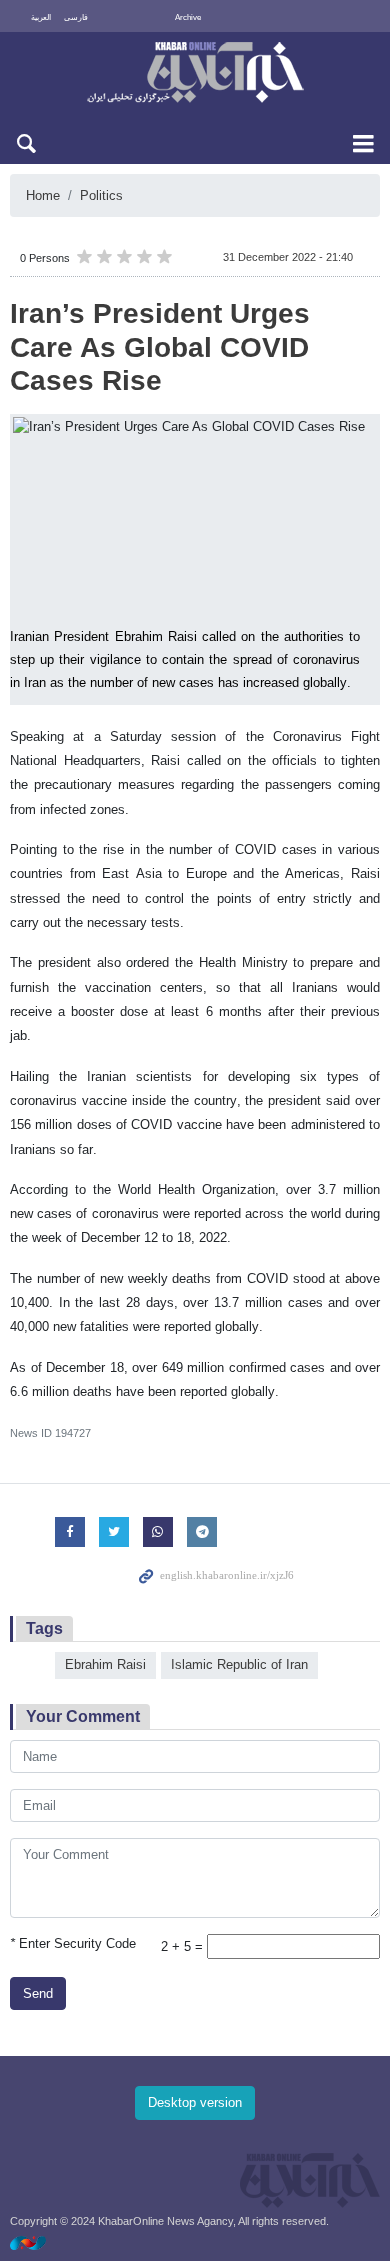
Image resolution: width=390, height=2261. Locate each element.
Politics (101, 195)
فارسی (76, 17)
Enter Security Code (73, 1943)
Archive (188, 17)
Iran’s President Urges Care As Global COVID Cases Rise (160, 347)
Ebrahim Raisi (105, 1664)
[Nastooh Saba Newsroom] (38, 2242)
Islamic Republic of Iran (239, 1664)
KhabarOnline (195, 74)
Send (38, 1993)
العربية (41, 17)
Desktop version (195, 2102)
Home (43, 195)
